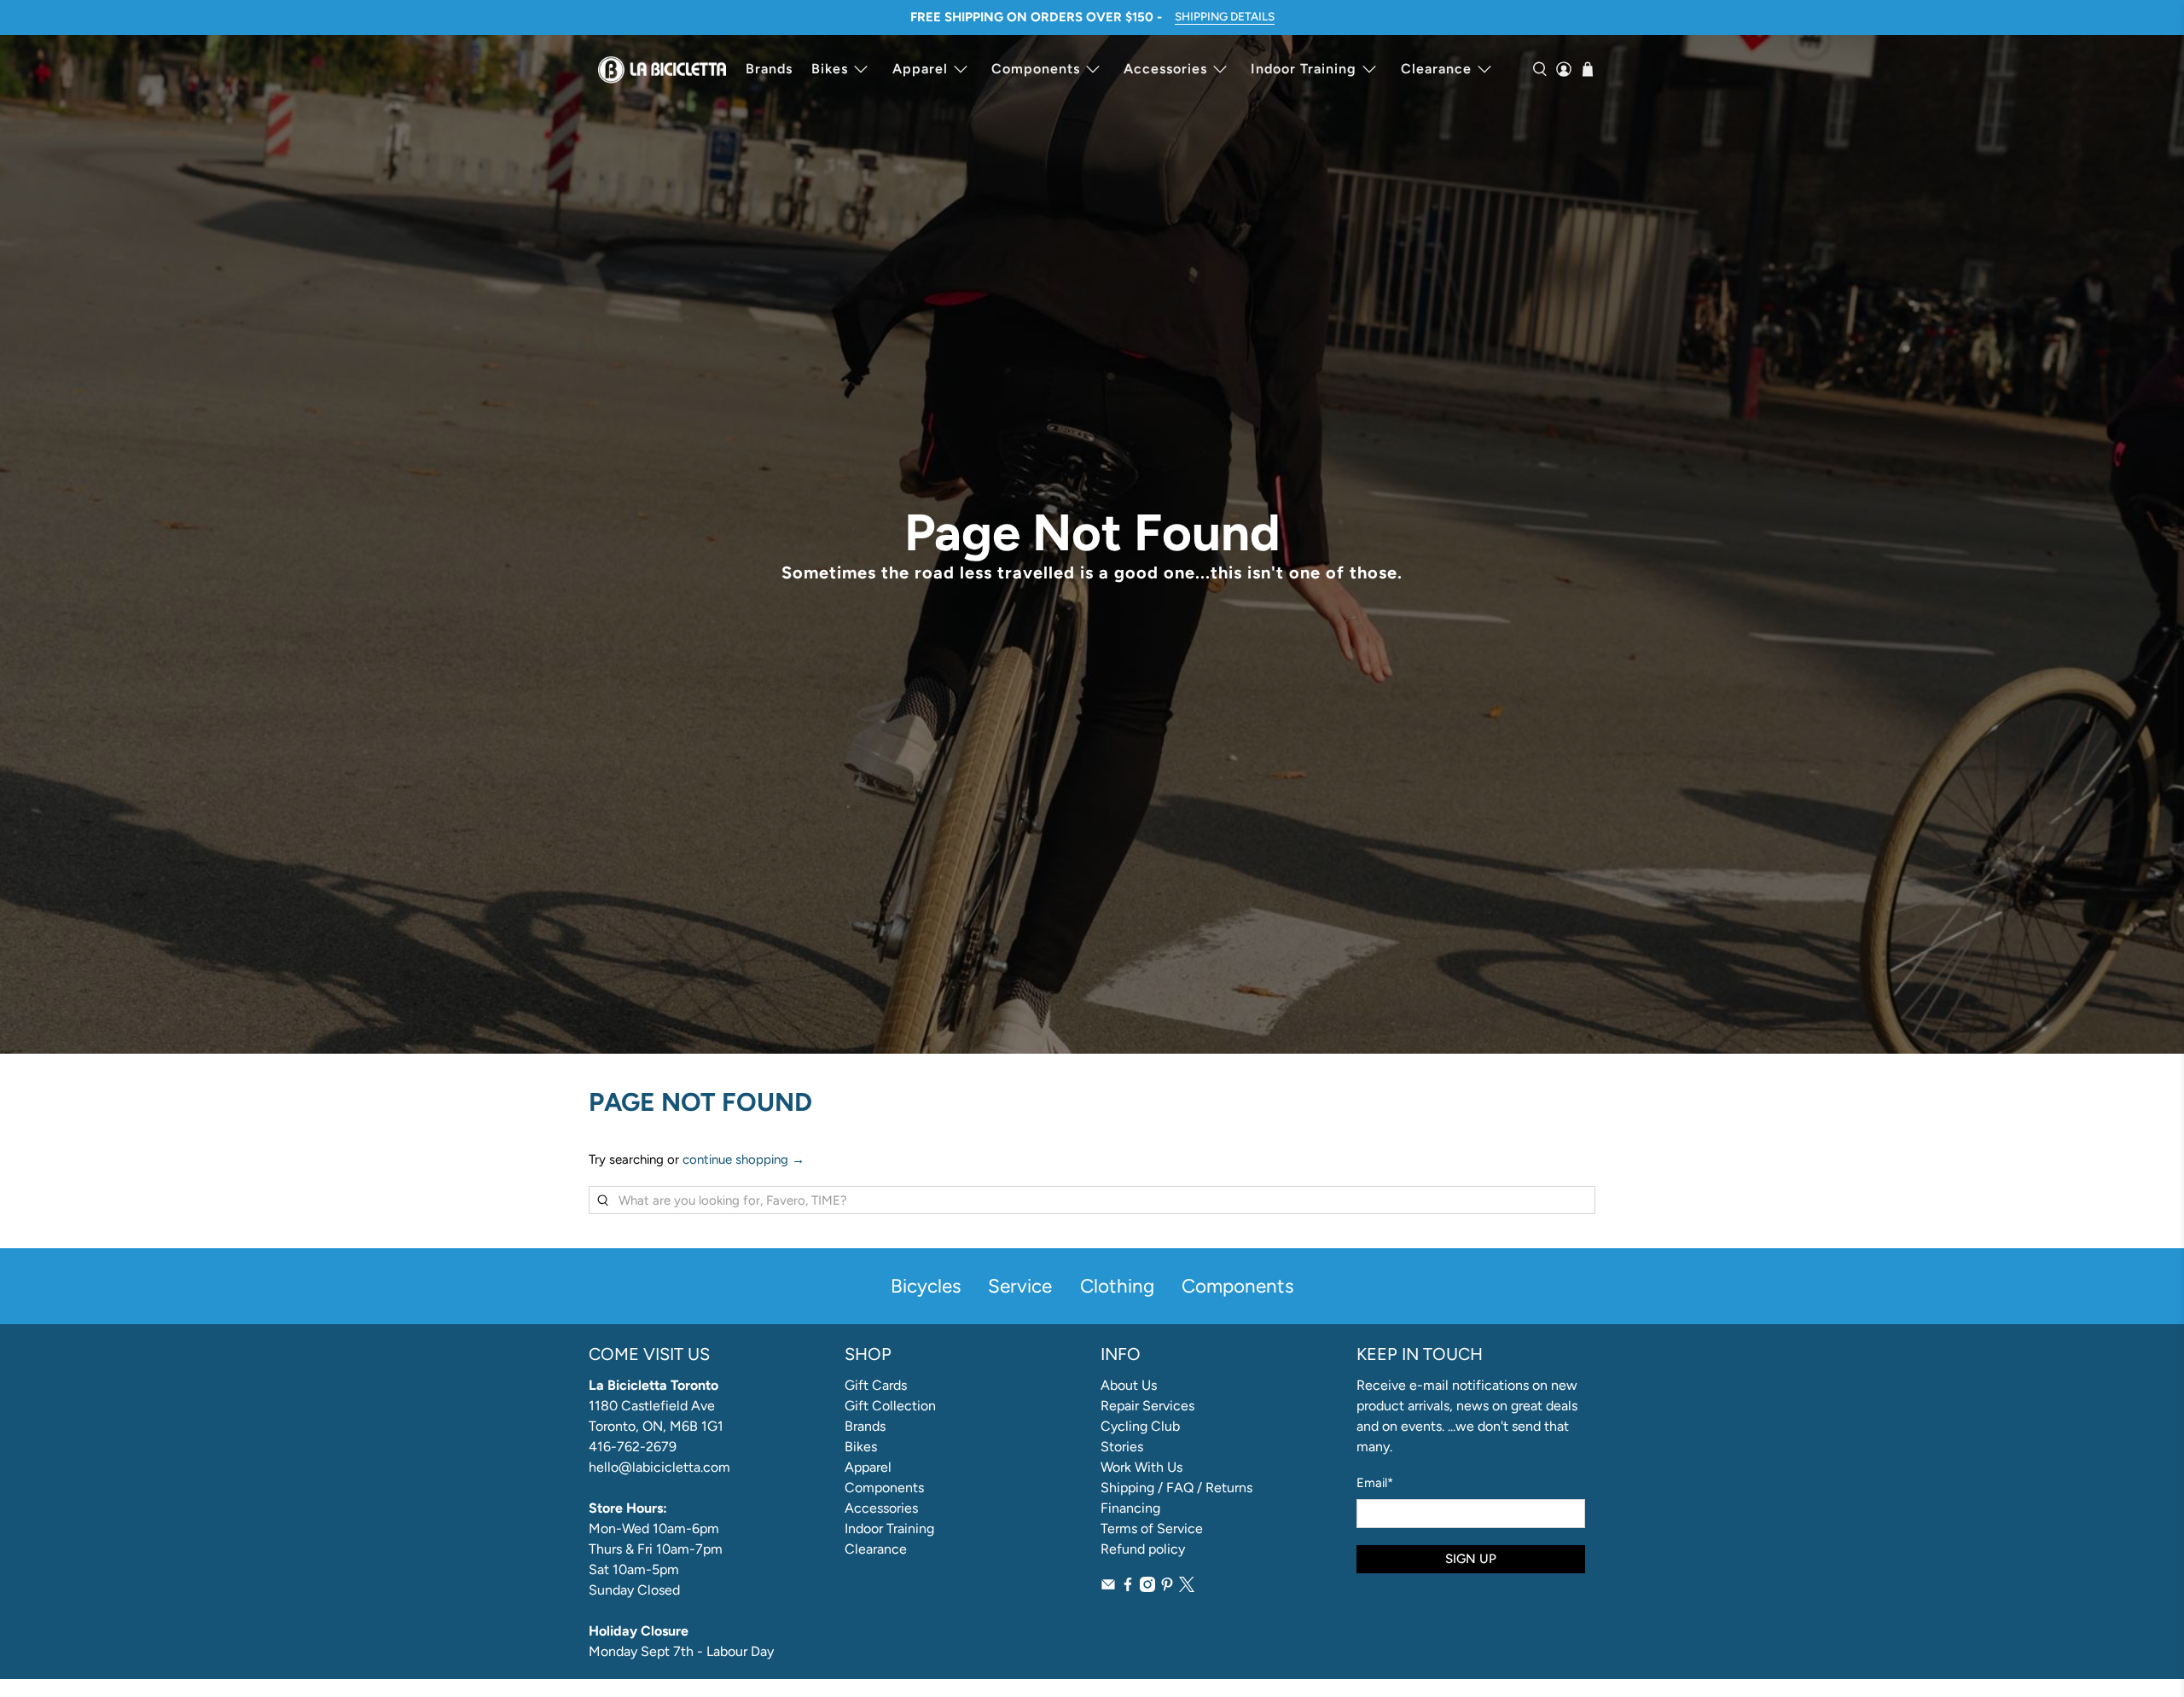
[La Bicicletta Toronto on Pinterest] (1167, 1587)
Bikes (830, 69)
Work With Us (1141, 1467)
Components (1036, 69)
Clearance (1436, 69)
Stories (1122, 1447)
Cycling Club (1140, 1426)
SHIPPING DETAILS (1225, 16)
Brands (769, 69)
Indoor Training (1304, 69)
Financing (1130, 1508)
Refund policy (1143, 1549)
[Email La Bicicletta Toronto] (1108, 1587)
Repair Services (1147, 1406)
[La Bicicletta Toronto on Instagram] (1147, 1587)
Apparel (920, 69)
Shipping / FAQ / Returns (1176, 1488)
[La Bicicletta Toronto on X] (1187, 1587)
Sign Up (1471, 1559)
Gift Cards (876, 1385)
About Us (1129, 1385)
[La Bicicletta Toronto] (662, 69)
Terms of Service (1152, 1528)
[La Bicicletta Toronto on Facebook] (1128, 1587)
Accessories (1165, 69)
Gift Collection (890, 1406)
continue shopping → (743, 1159)
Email (1375, 1483)
